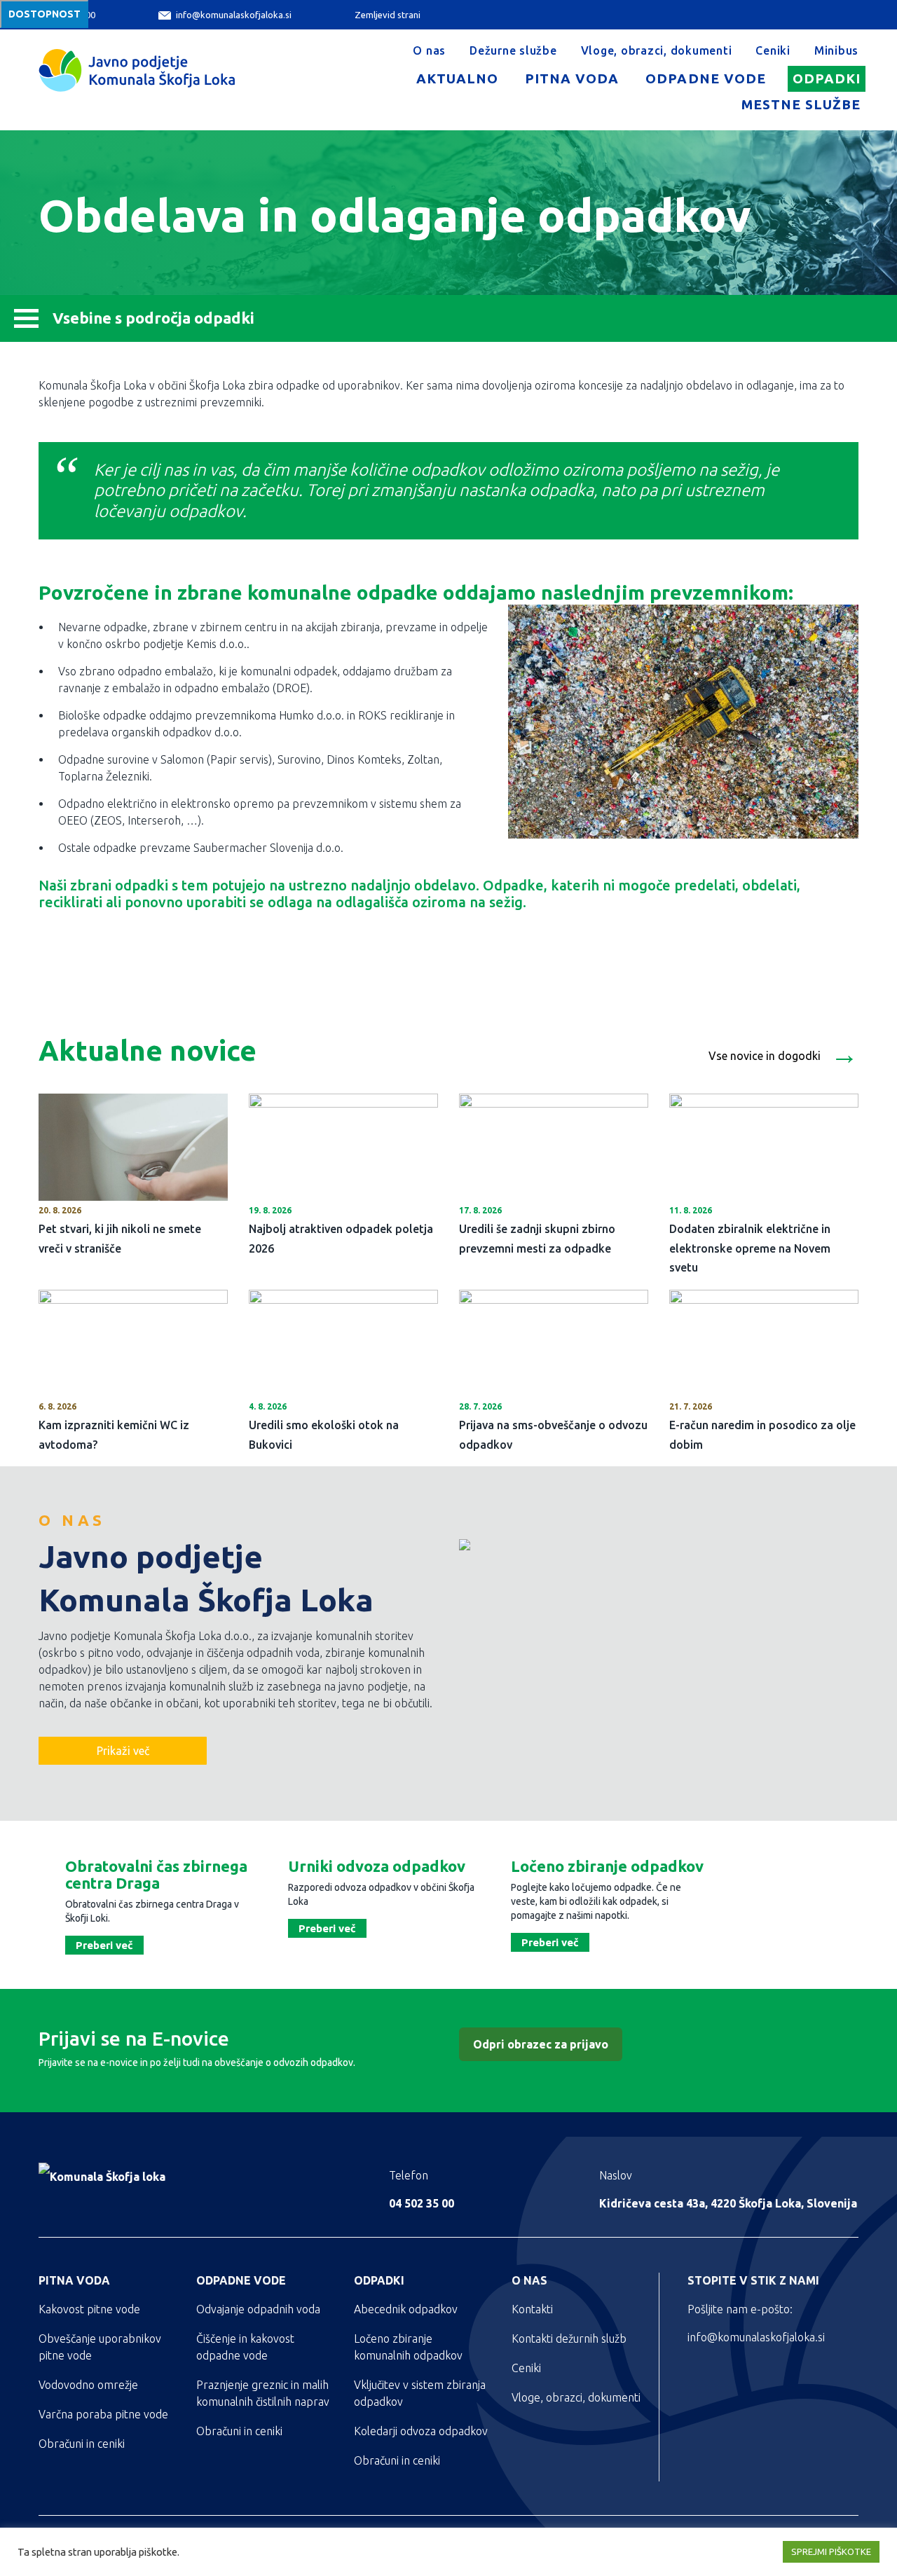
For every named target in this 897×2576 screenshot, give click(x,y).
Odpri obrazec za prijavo (541, 2044)
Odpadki (827, 78)
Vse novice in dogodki (783, 1052)
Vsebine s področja (153, 318)
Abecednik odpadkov (406, 2309)
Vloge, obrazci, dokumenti (657, 50)
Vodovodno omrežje (88, 2385)
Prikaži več (123, 1751)
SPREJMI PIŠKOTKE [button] (831, 2551)
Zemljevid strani (388, 15)
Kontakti (532, 2309)
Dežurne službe (513, 50)
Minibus (836, 50)
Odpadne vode (705, 78)
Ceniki (773, 50)
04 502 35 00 (422, 2203)
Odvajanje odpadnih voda (258, 2309)
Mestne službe (801, 104)
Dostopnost (44, 14)
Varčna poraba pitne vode (103, 2414)
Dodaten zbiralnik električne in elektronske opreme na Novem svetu (750, 1248)
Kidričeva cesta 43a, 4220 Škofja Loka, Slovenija (728, 2203)
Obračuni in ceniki (82, 2444)
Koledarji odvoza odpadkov (421, 2431)
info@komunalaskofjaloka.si (234, 15)
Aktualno (457, 78)
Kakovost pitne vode (89, 2309)
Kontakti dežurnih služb (569, 2339)
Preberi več (104, 1945)
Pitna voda (572, 78)
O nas (429, 50)
